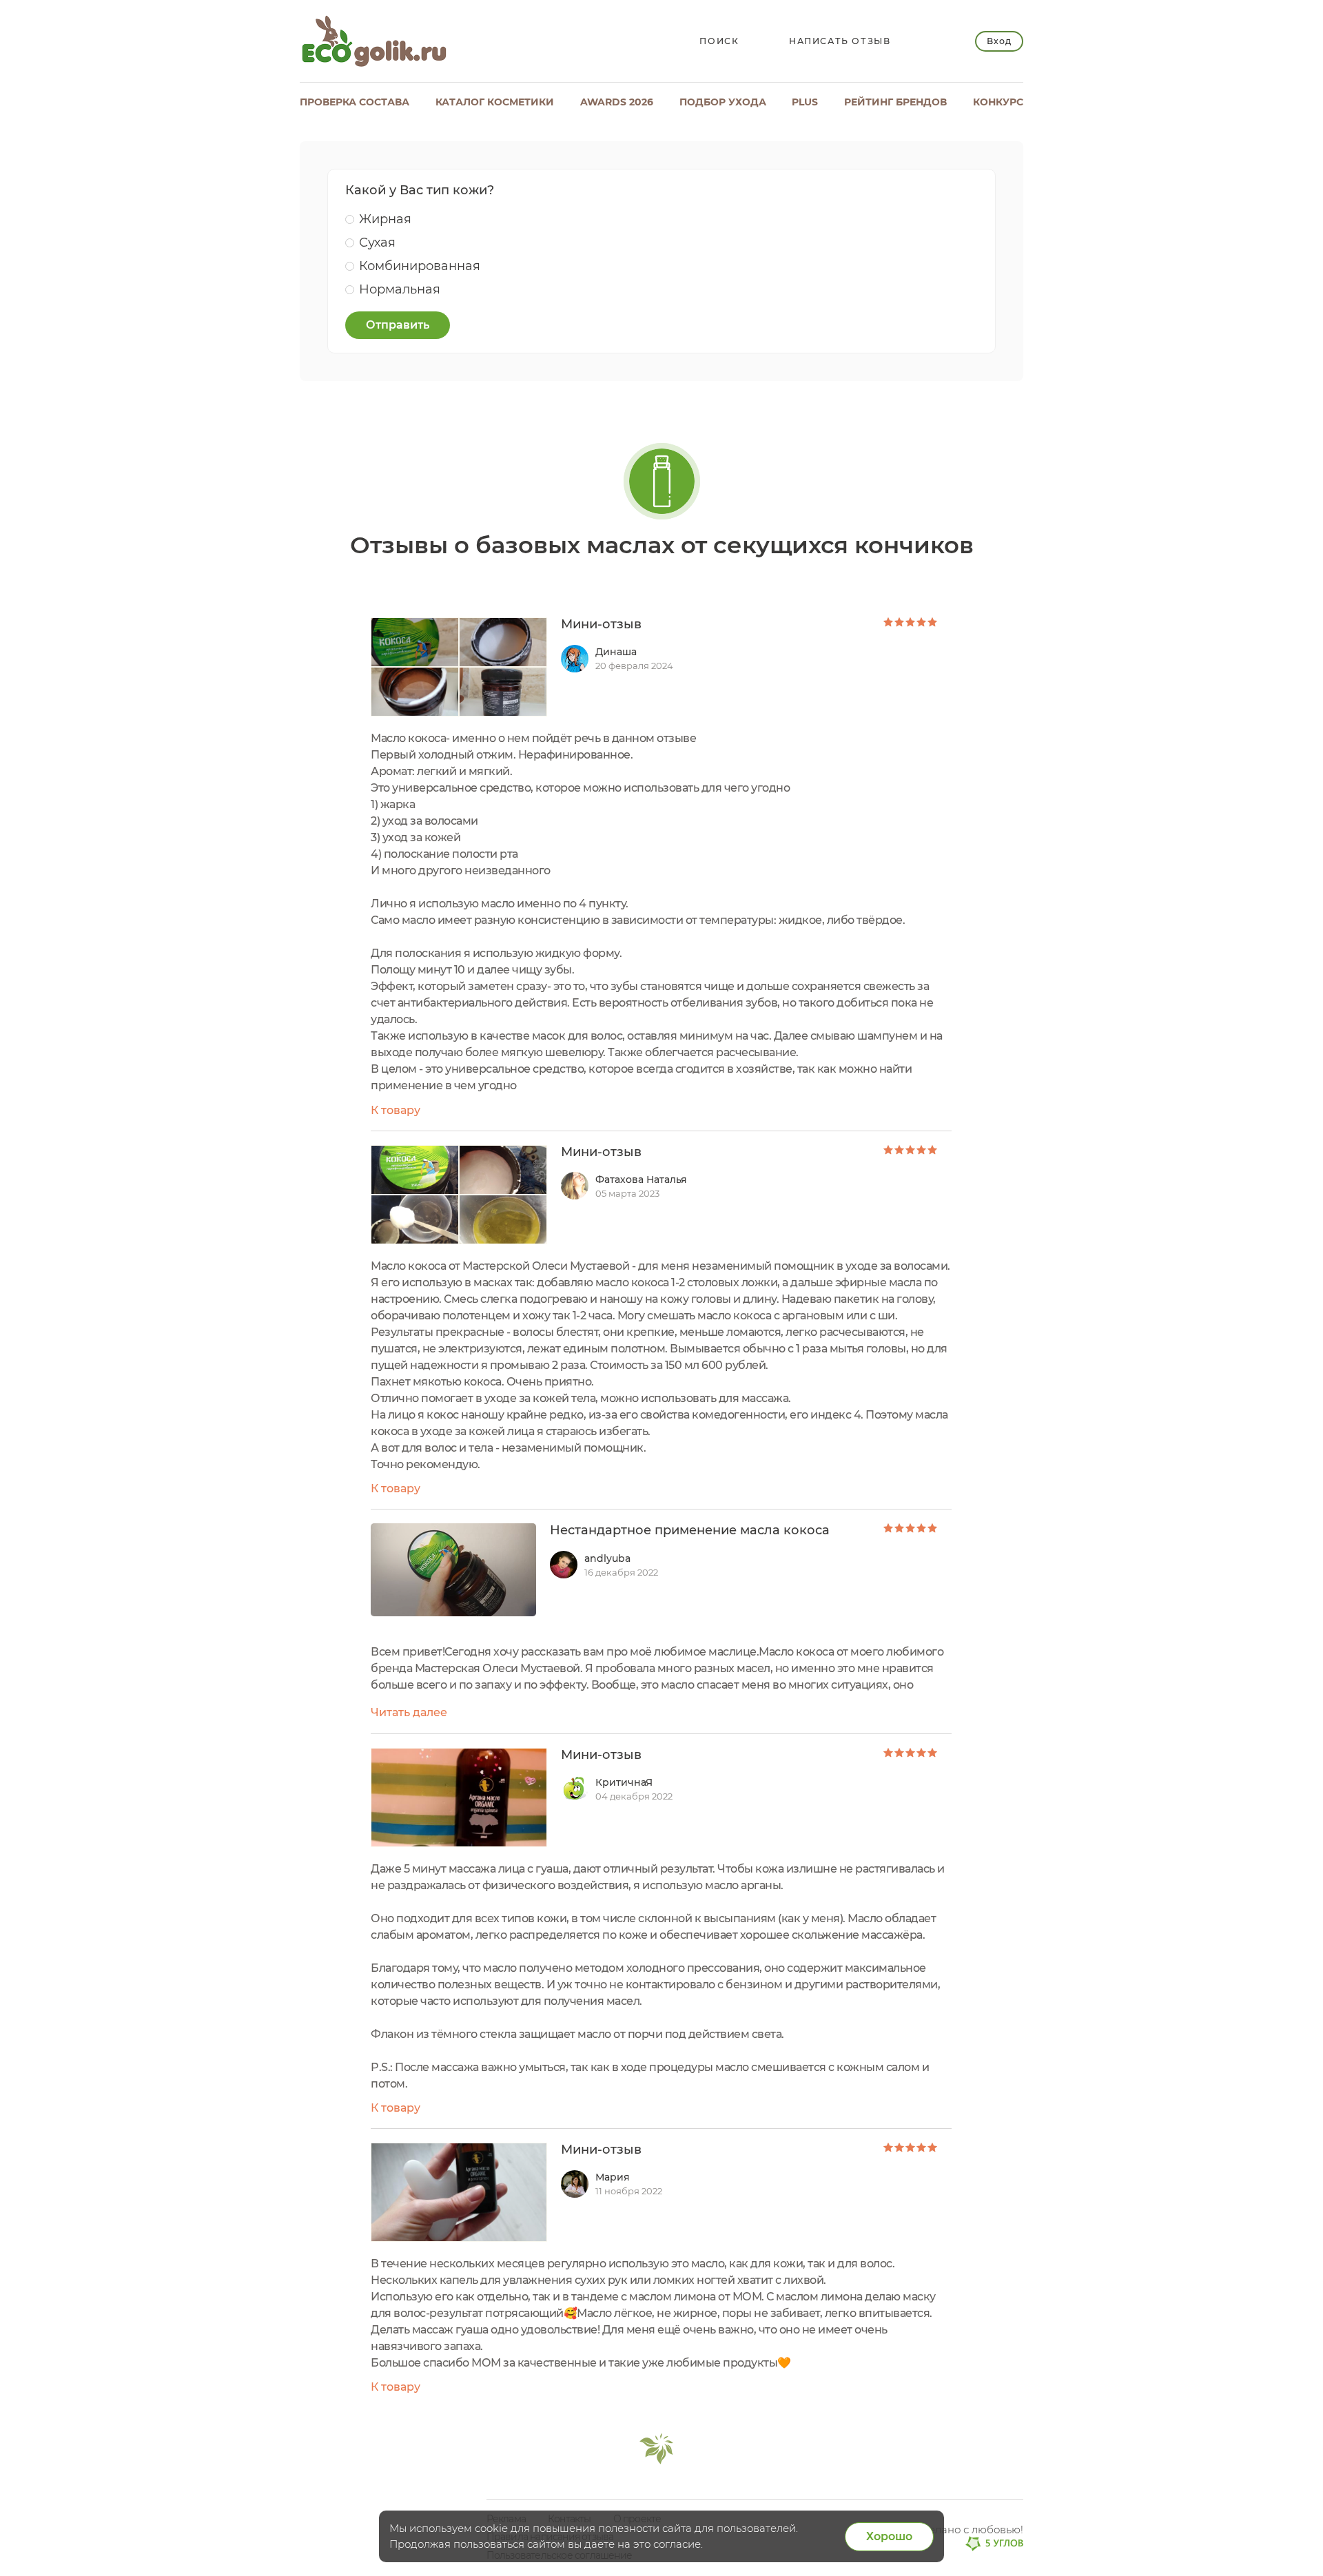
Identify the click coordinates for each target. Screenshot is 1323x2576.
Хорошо (889, 2536)
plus (805, 102)
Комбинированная (420, 266)
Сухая (377, 243)
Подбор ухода (723, 102)
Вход (999, 41)
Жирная (385, 219)
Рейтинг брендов (895, 102)
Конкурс (998, 102)
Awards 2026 (617, 102)
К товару (396, 1110)
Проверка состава (355, 102)
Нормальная (400, 289)
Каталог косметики (495, 102)
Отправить (398, 325)
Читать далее (409, 1712)
